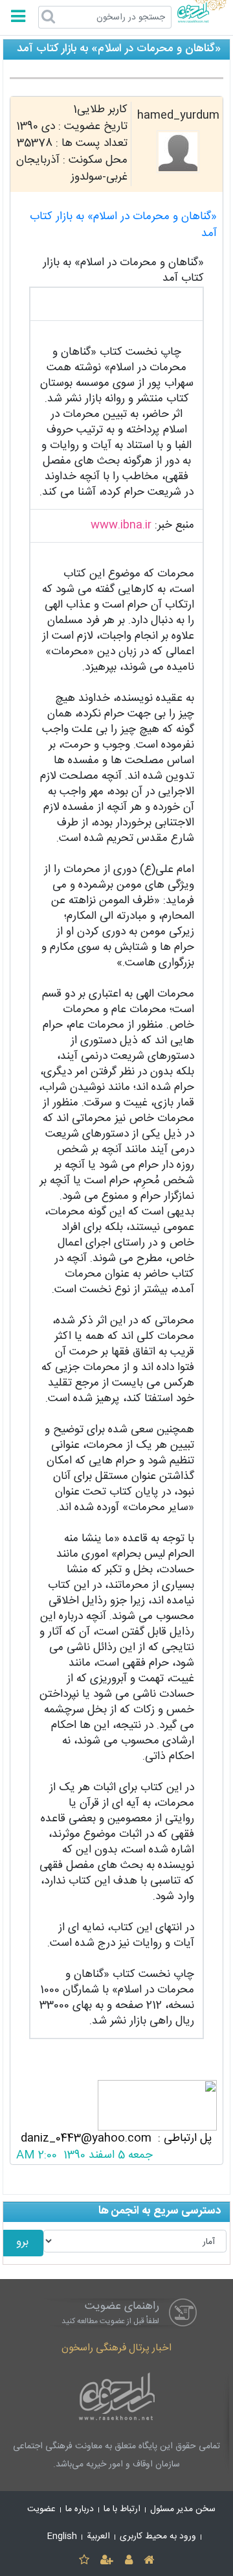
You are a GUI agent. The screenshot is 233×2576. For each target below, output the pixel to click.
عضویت (41, 2509)
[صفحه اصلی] (149, 2561)
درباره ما (80, 2509)
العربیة (98, 2536)
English (62, 2536)
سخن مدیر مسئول (183, 2509)
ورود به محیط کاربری (158, 2536)
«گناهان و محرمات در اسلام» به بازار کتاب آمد (123, 225)
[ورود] (128, 2561)
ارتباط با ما (122, 2509)
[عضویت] (107, 2561)
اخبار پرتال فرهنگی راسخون (116, 2348)
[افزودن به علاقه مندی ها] (84, 2561)
